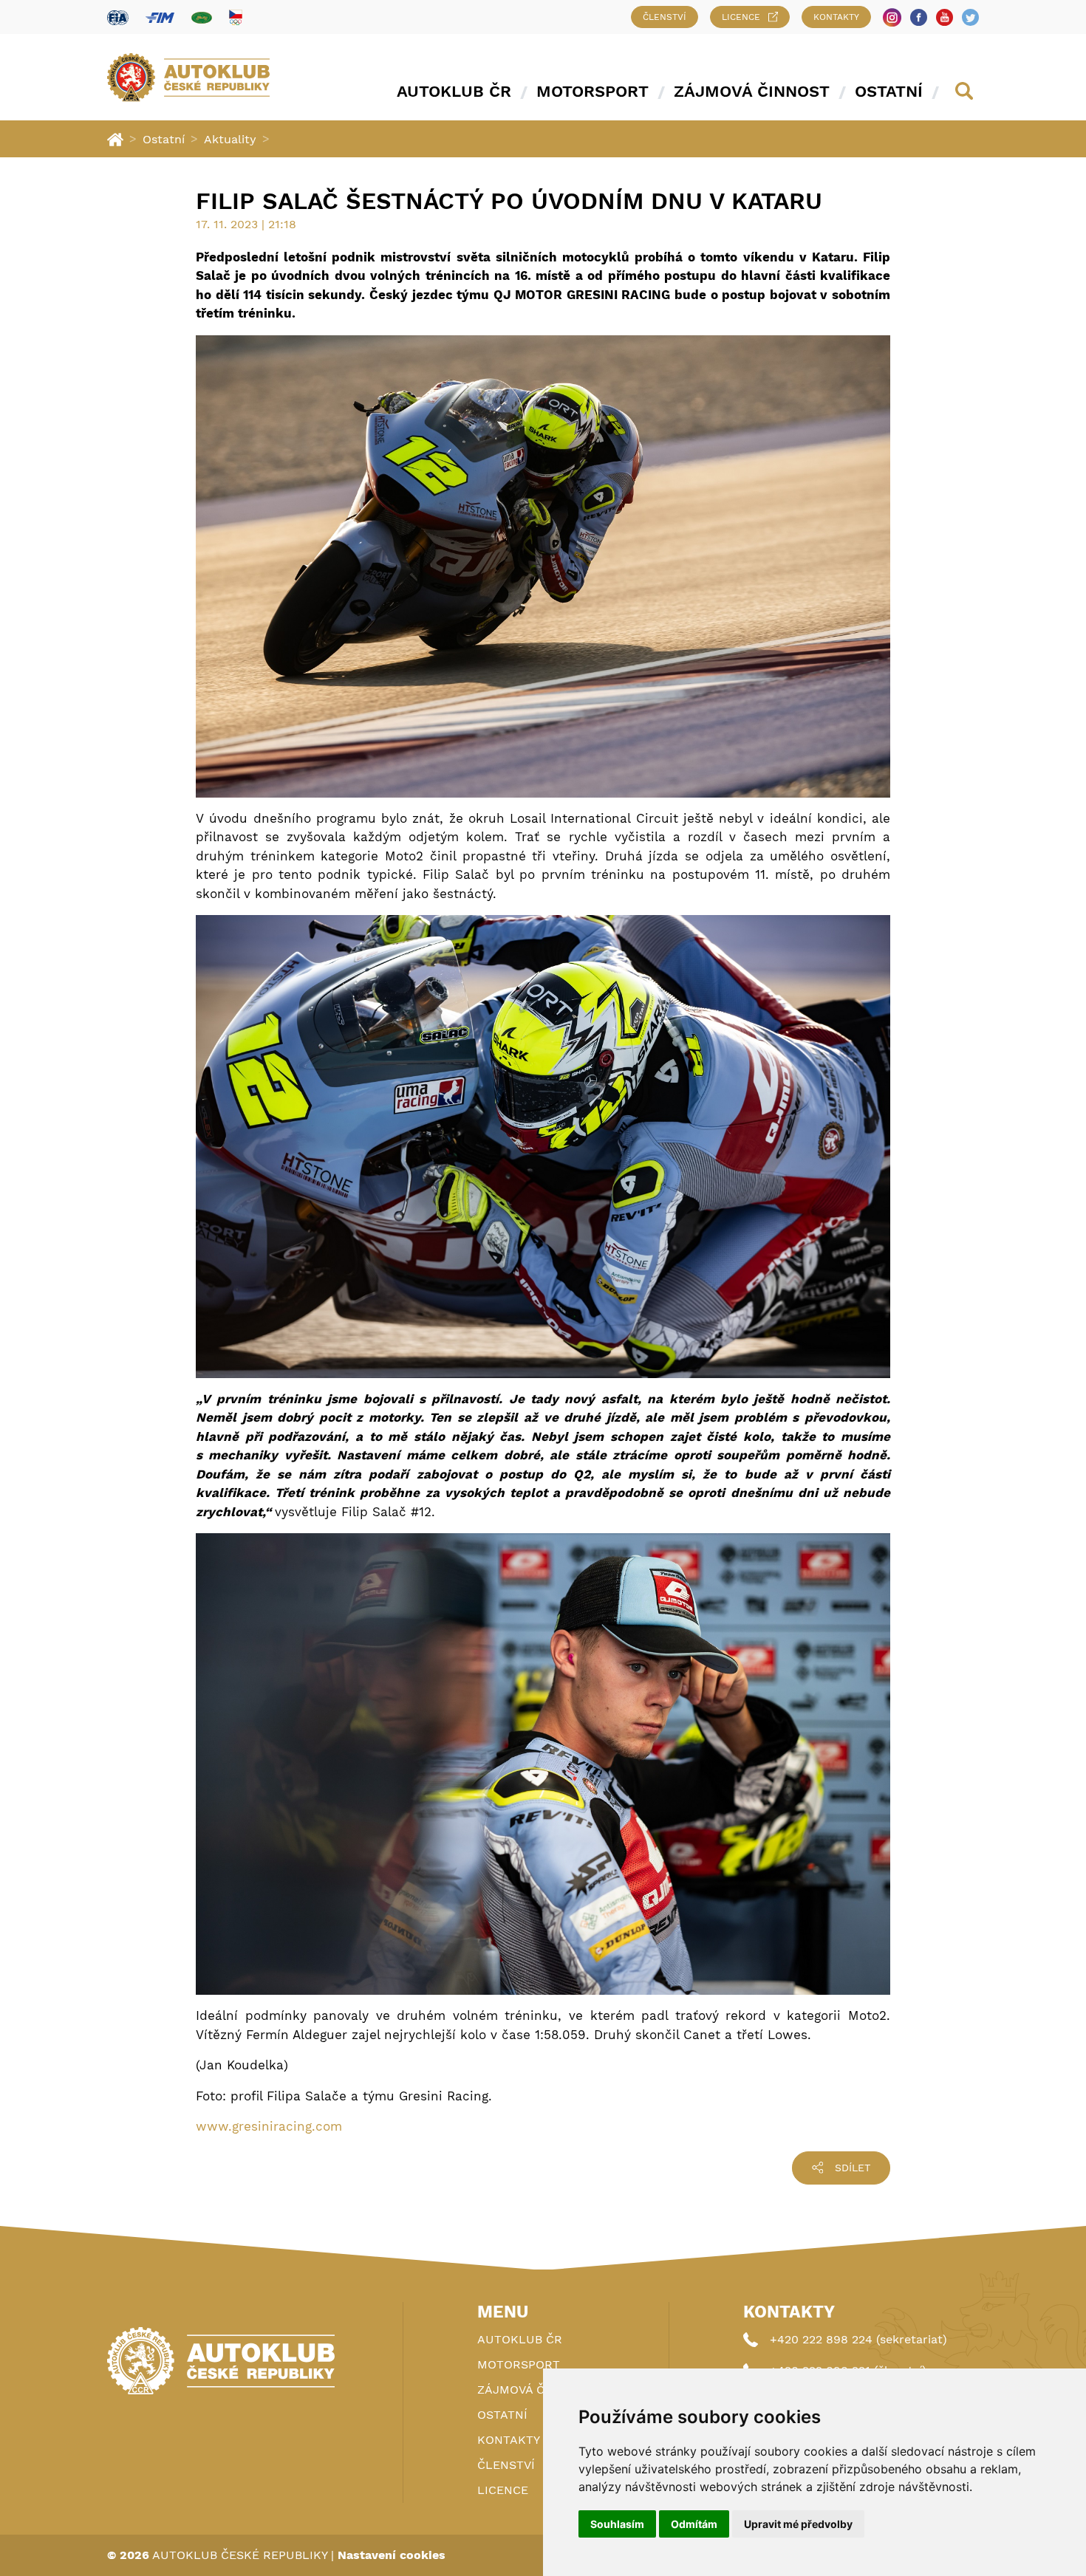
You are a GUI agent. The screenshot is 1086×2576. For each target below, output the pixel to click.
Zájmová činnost (752, 91)
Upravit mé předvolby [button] (798, 2524)
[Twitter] (970, 17)
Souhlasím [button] (617, 2524)
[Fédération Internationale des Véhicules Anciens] (202, 17)
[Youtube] (945, 17)
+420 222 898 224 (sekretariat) (858, 2339)
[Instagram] (892, 17)
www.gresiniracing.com (269, 2126)
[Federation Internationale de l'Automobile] (118, 17)
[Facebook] (919, 17)
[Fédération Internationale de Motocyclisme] (160, 17)
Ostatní (889, 91)
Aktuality (230, 139)
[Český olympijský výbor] (236, 17)
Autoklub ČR (454, 91)
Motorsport (592, 91)
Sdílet (853, 2168)
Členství (665, 17)
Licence (741, 17)
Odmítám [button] (694, 2524)
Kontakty (836, 17)
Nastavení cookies (392, 2555)
